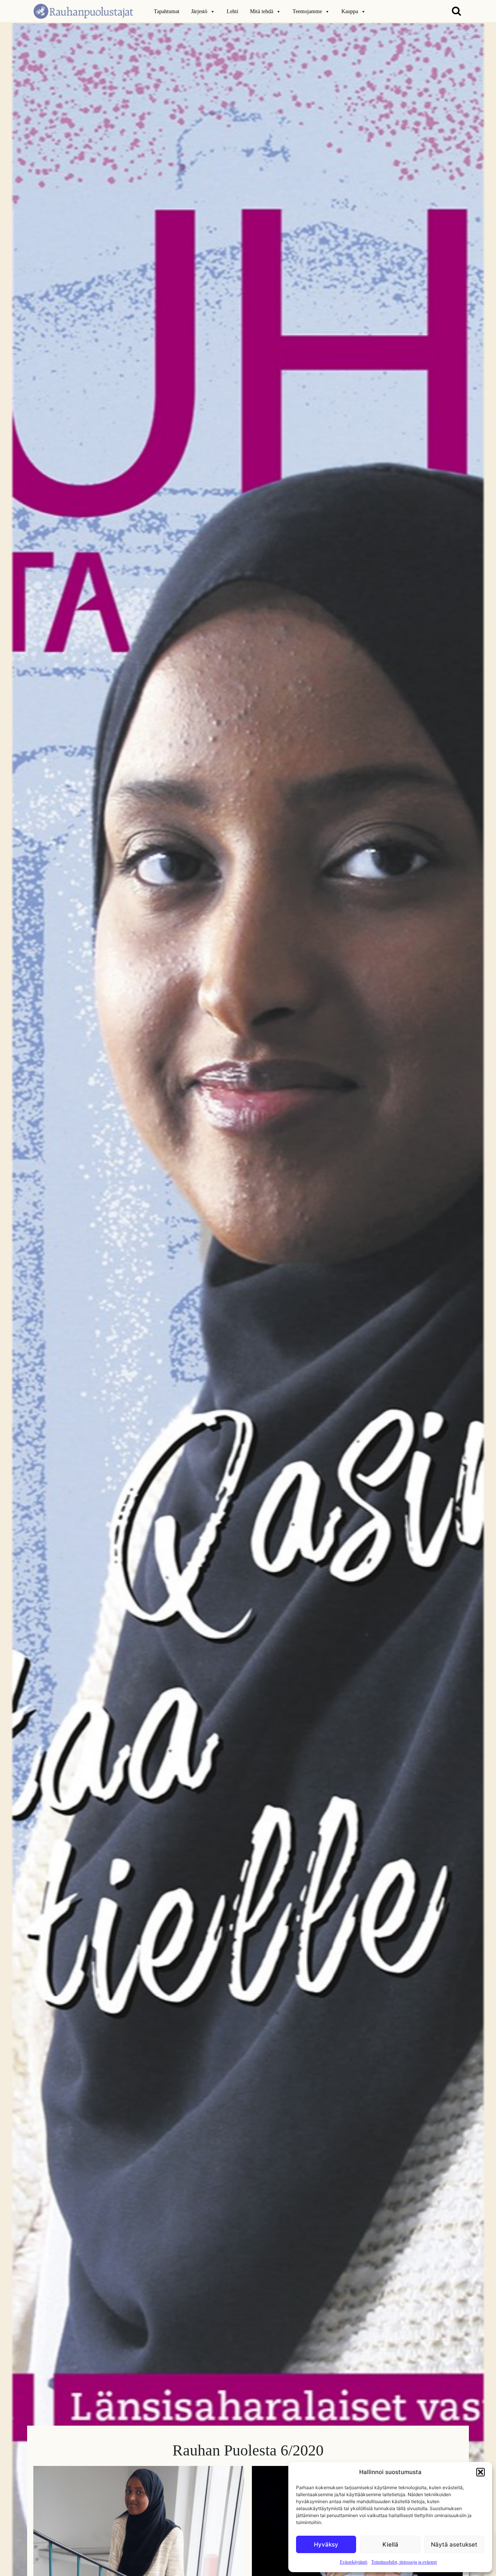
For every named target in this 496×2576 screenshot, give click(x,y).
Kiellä (390, 2544)
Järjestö (199, 11)
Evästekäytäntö (354, 2562)
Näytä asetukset (454, 2544)
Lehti (232, 11)
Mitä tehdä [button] (262, 11)
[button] (480, 2472)
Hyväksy (326, 2544)
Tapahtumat (167, 11)
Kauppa (350, 11)
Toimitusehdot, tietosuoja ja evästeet (404, 2562)
